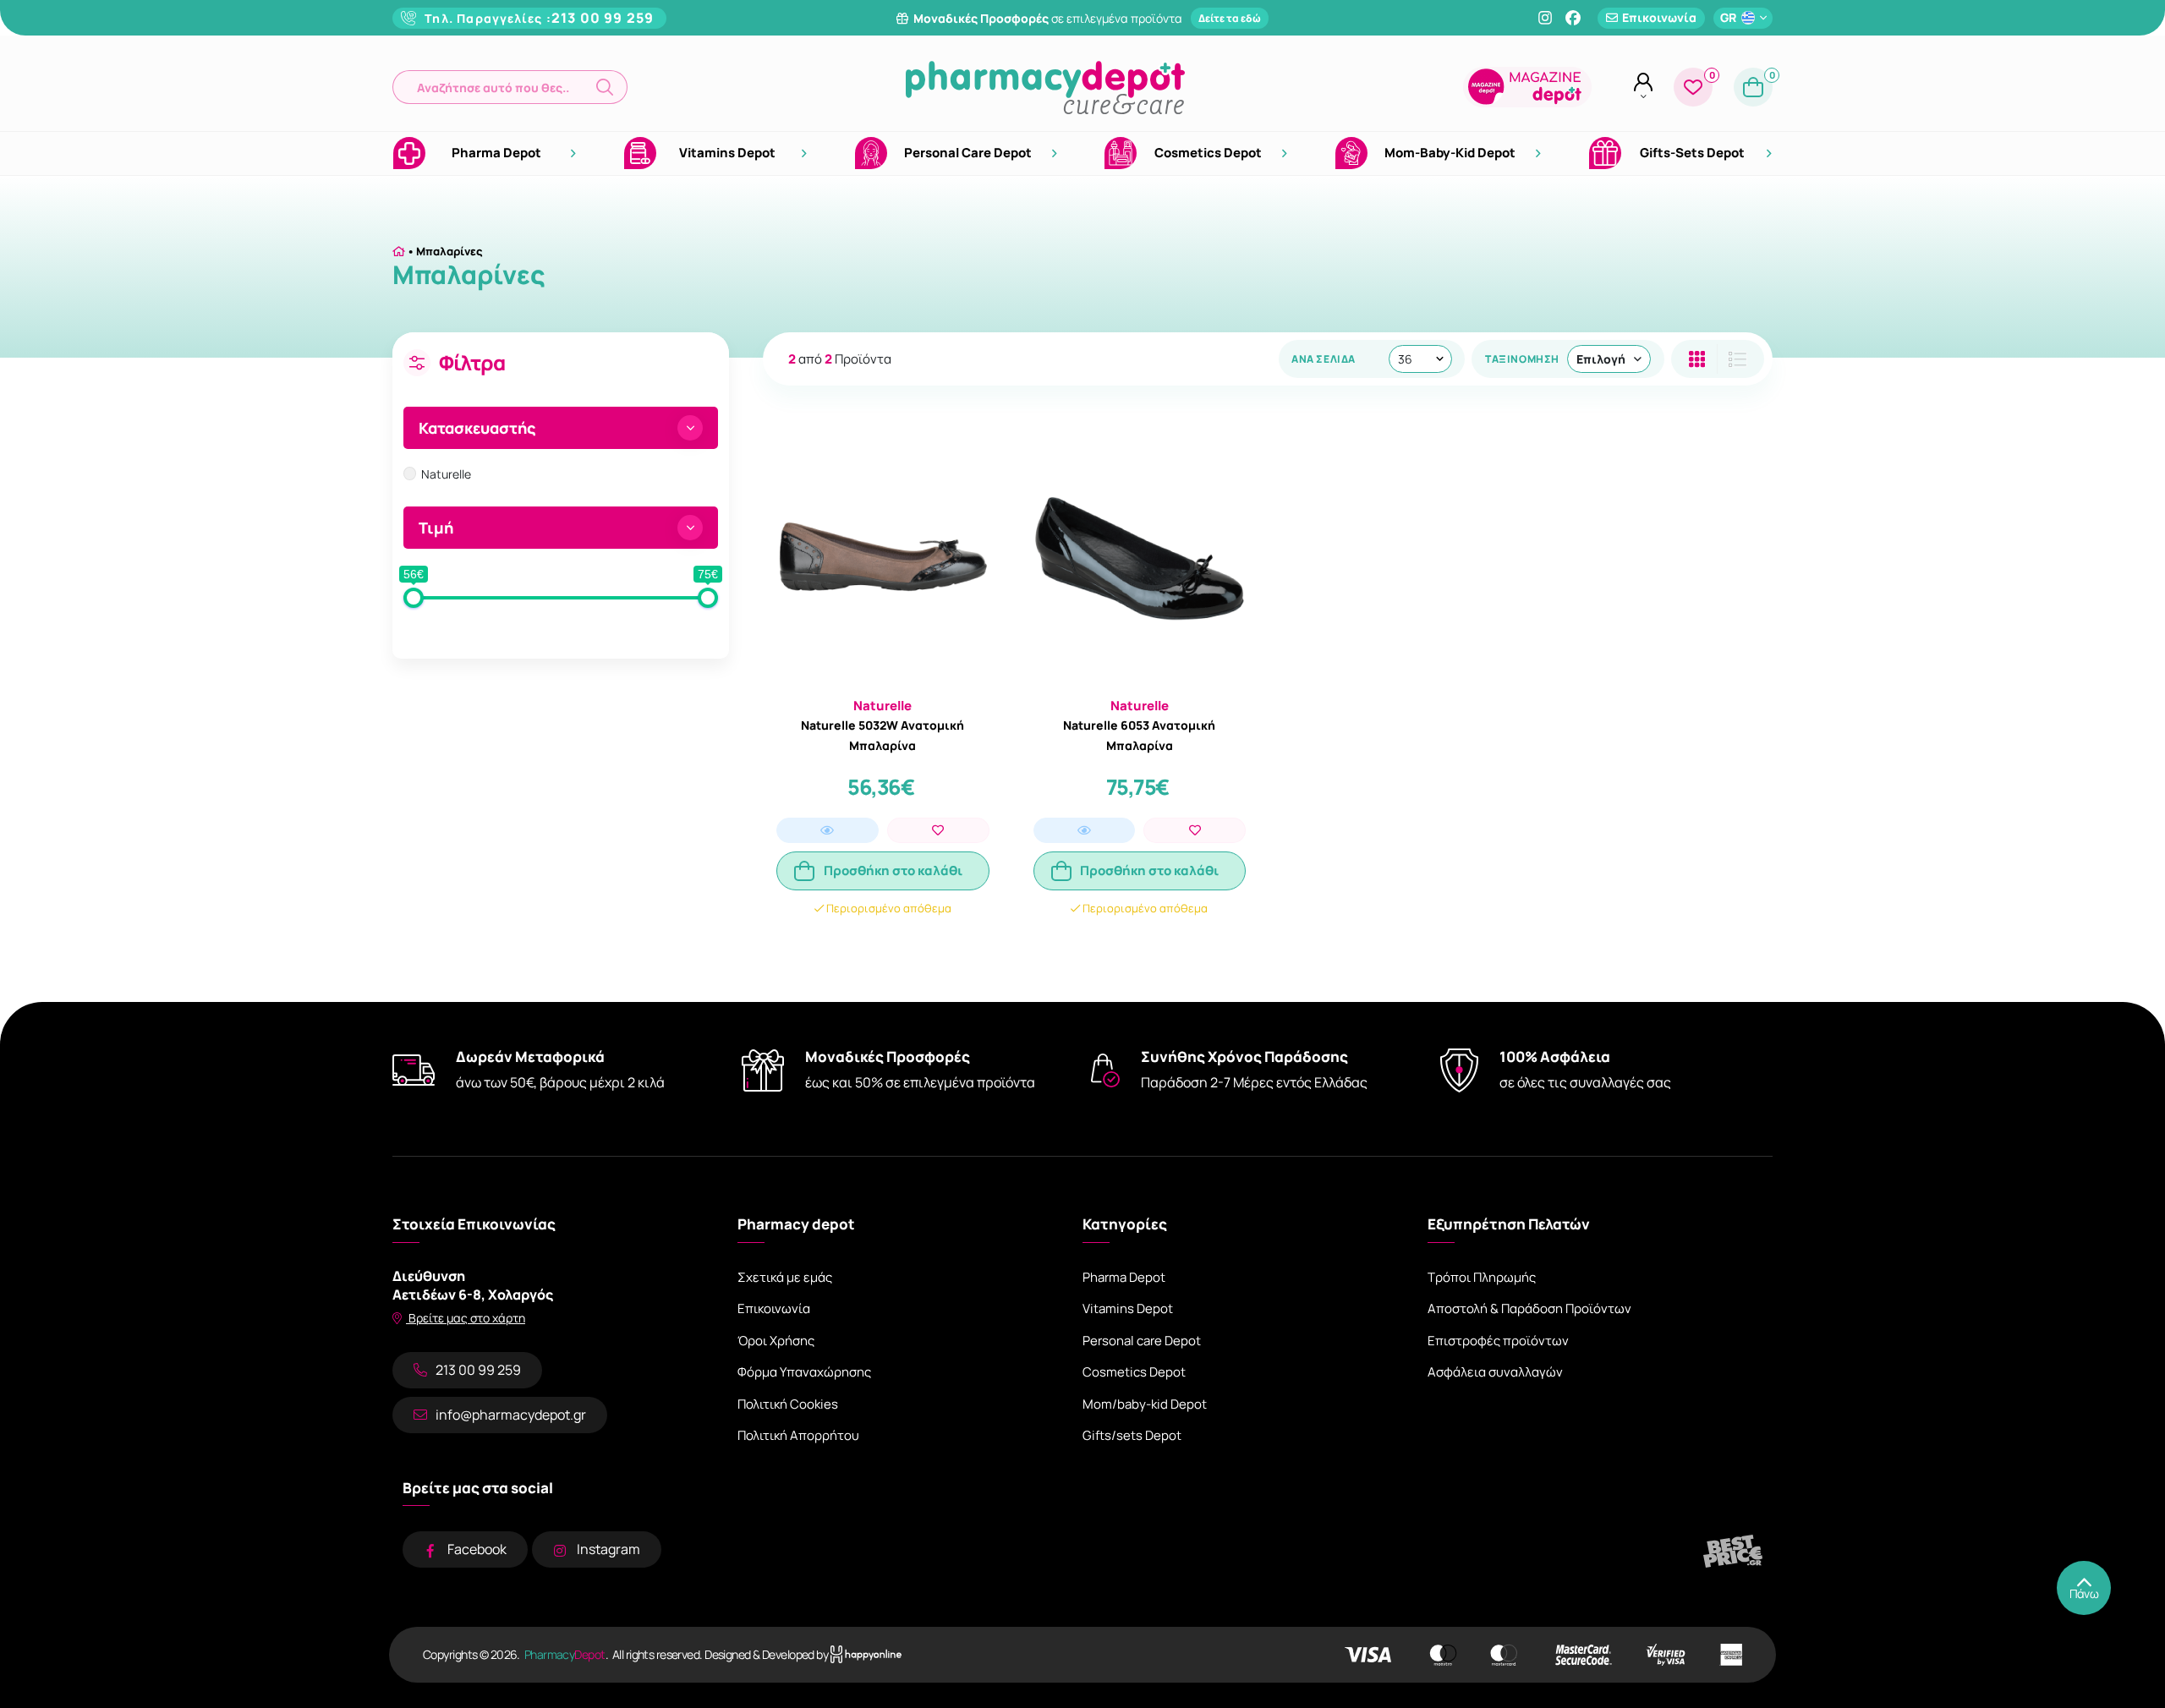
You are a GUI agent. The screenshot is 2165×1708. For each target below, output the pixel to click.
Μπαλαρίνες (449, 251)
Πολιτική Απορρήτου (798, 1435)
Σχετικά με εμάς (785, 1277)
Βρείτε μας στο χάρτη (466, 1318)
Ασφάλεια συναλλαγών (1495, 1372)
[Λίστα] (1697, 359)
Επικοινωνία (774, 1308)
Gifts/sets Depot (1132, 1435)
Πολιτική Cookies (788, 1404)
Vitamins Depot (1128, 1308)
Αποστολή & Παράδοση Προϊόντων (1529, 1308)
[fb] (1573, 18)
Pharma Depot (1124, 1277)
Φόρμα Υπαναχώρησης (804, 1372)
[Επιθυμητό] (938, 830)
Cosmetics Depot (1134, 1372)
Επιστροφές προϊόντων (1498, 1341)
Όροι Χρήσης (776, 1341)
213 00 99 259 (603, 18)
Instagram (608, 1549)
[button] (510, 87)
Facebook (477, 1549)
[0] (1693, 87)
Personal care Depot (1142, 1341)
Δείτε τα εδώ (1230, 18)
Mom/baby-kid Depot (1145, 1404)
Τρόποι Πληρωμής (1482, 1277)
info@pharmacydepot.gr (511, 1415)
